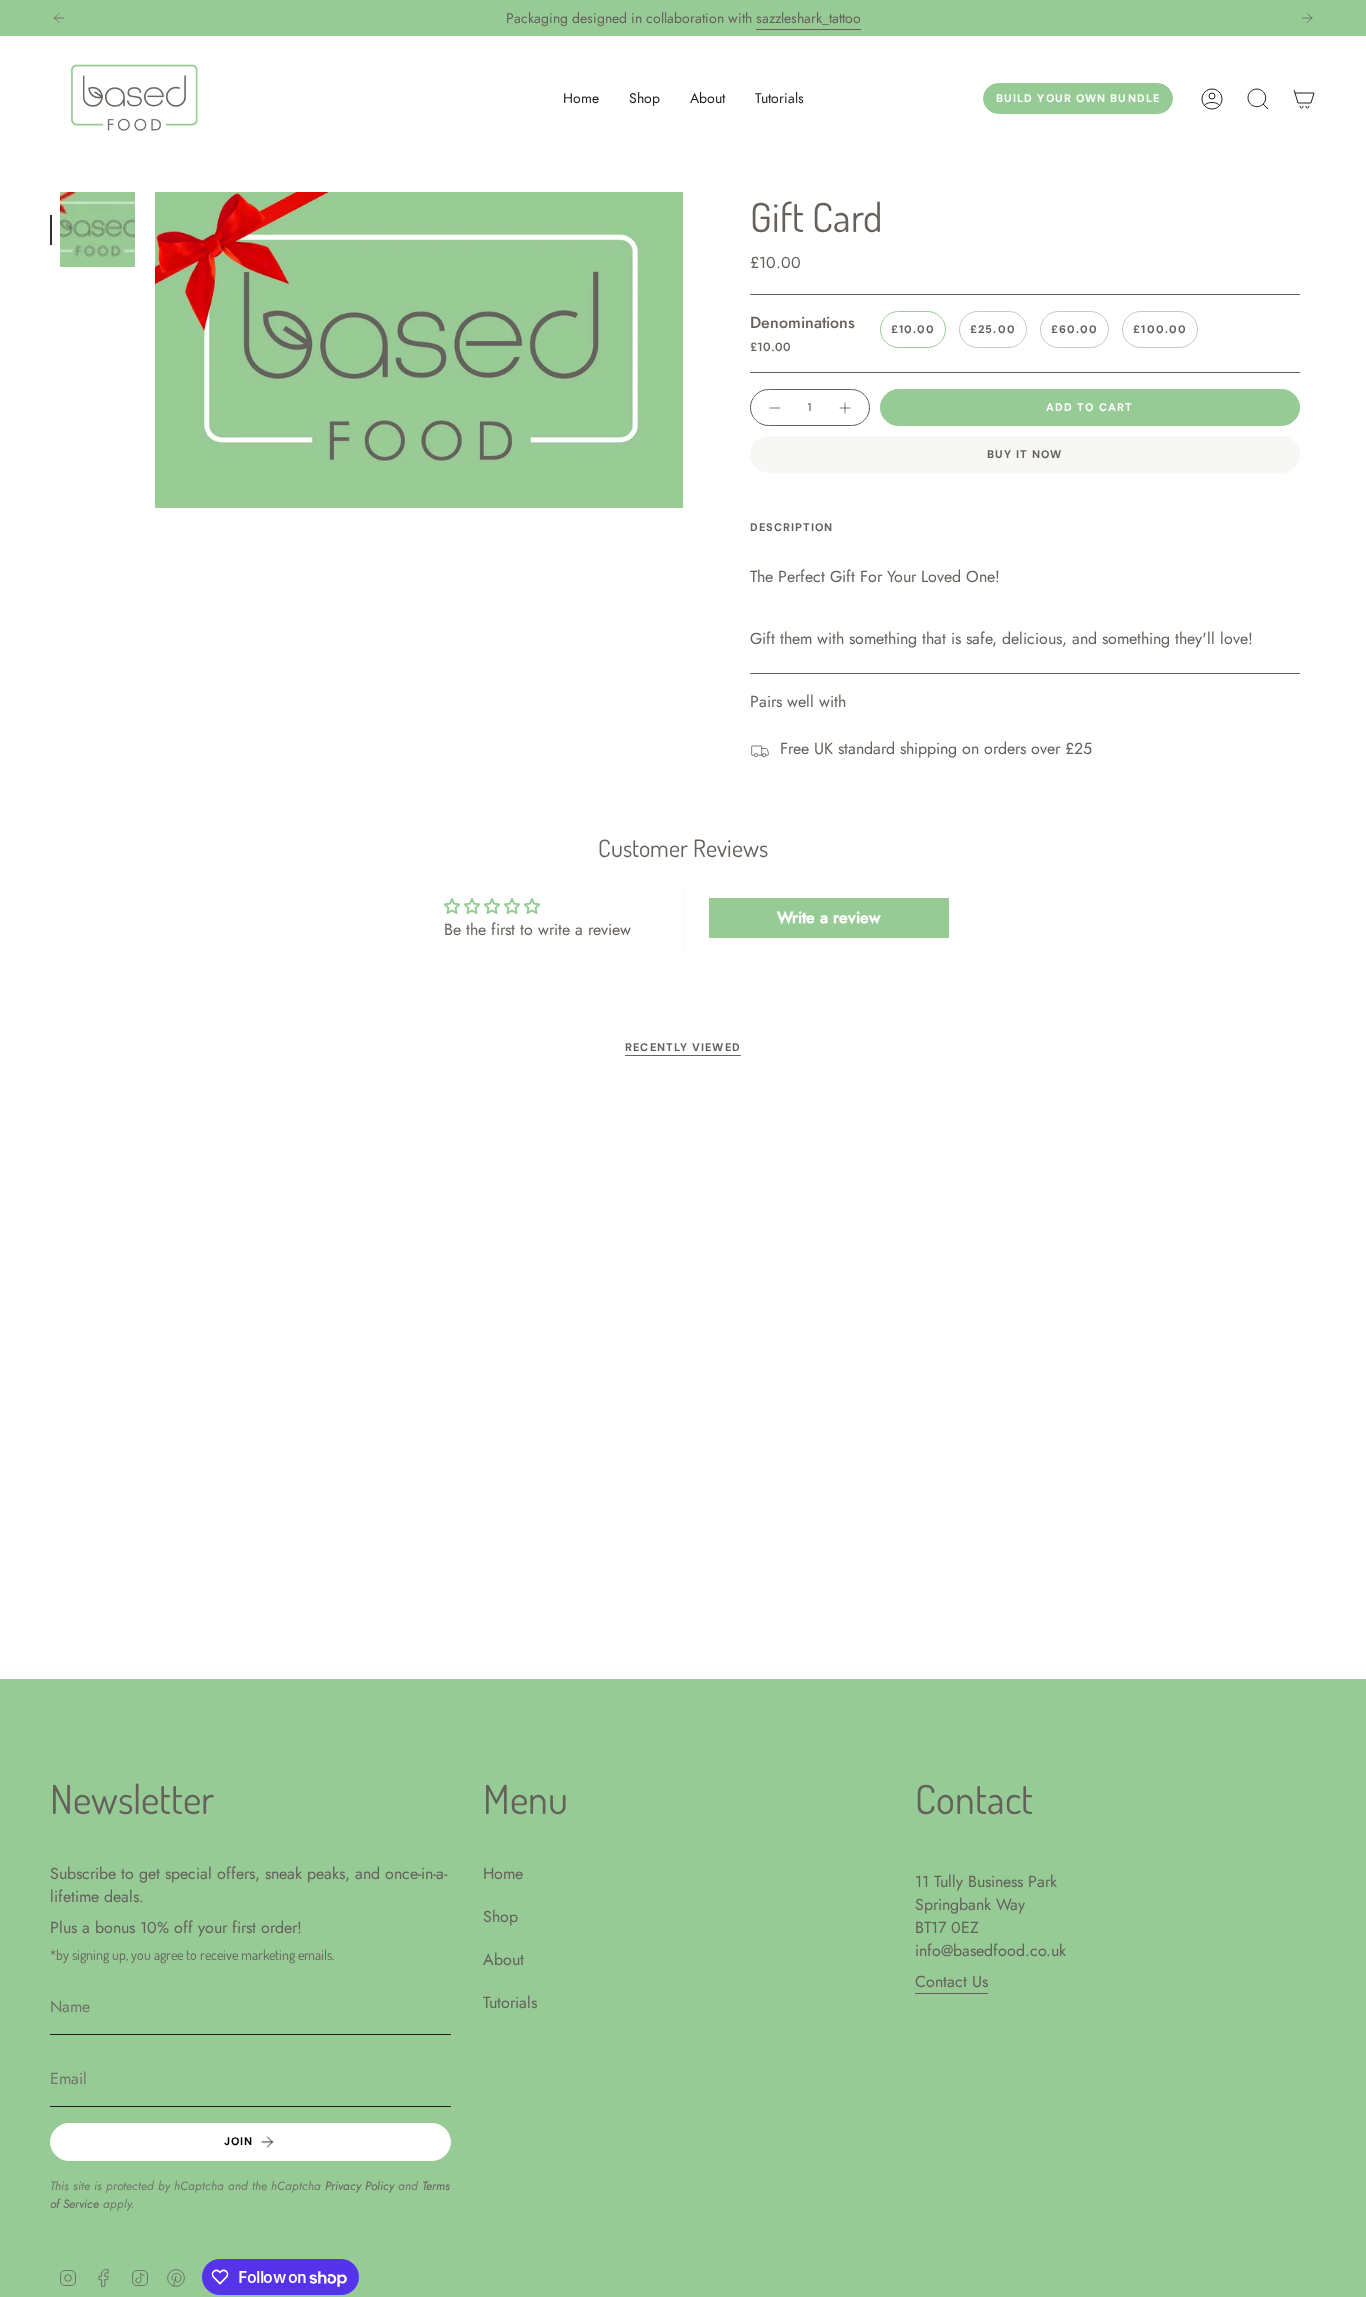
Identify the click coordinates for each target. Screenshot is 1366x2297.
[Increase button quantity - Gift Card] (846, 407)
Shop (500, 1916)
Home (503, 1873)
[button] (644, 99)
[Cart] (1304, 99)
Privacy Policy (359, 2186)
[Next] (1307, 18)
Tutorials (510, 2002)
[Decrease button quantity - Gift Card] (774, 407)
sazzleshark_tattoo (808, 18)
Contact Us (951, 1981)
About (503, 1959)
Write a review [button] (828, 917)
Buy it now (1025, 454)
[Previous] (59, 18)
